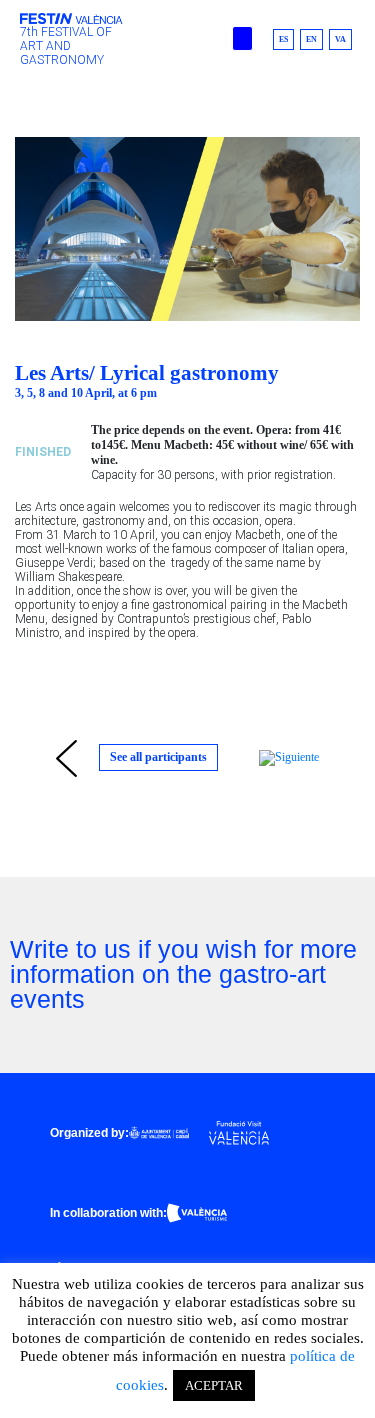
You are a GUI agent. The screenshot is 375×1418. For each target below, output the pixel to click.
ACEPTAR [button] (214, 1385)
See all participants (158, 757)
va (340, 39)
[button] (243, 38)
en (311, 39)
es (283, 39)
